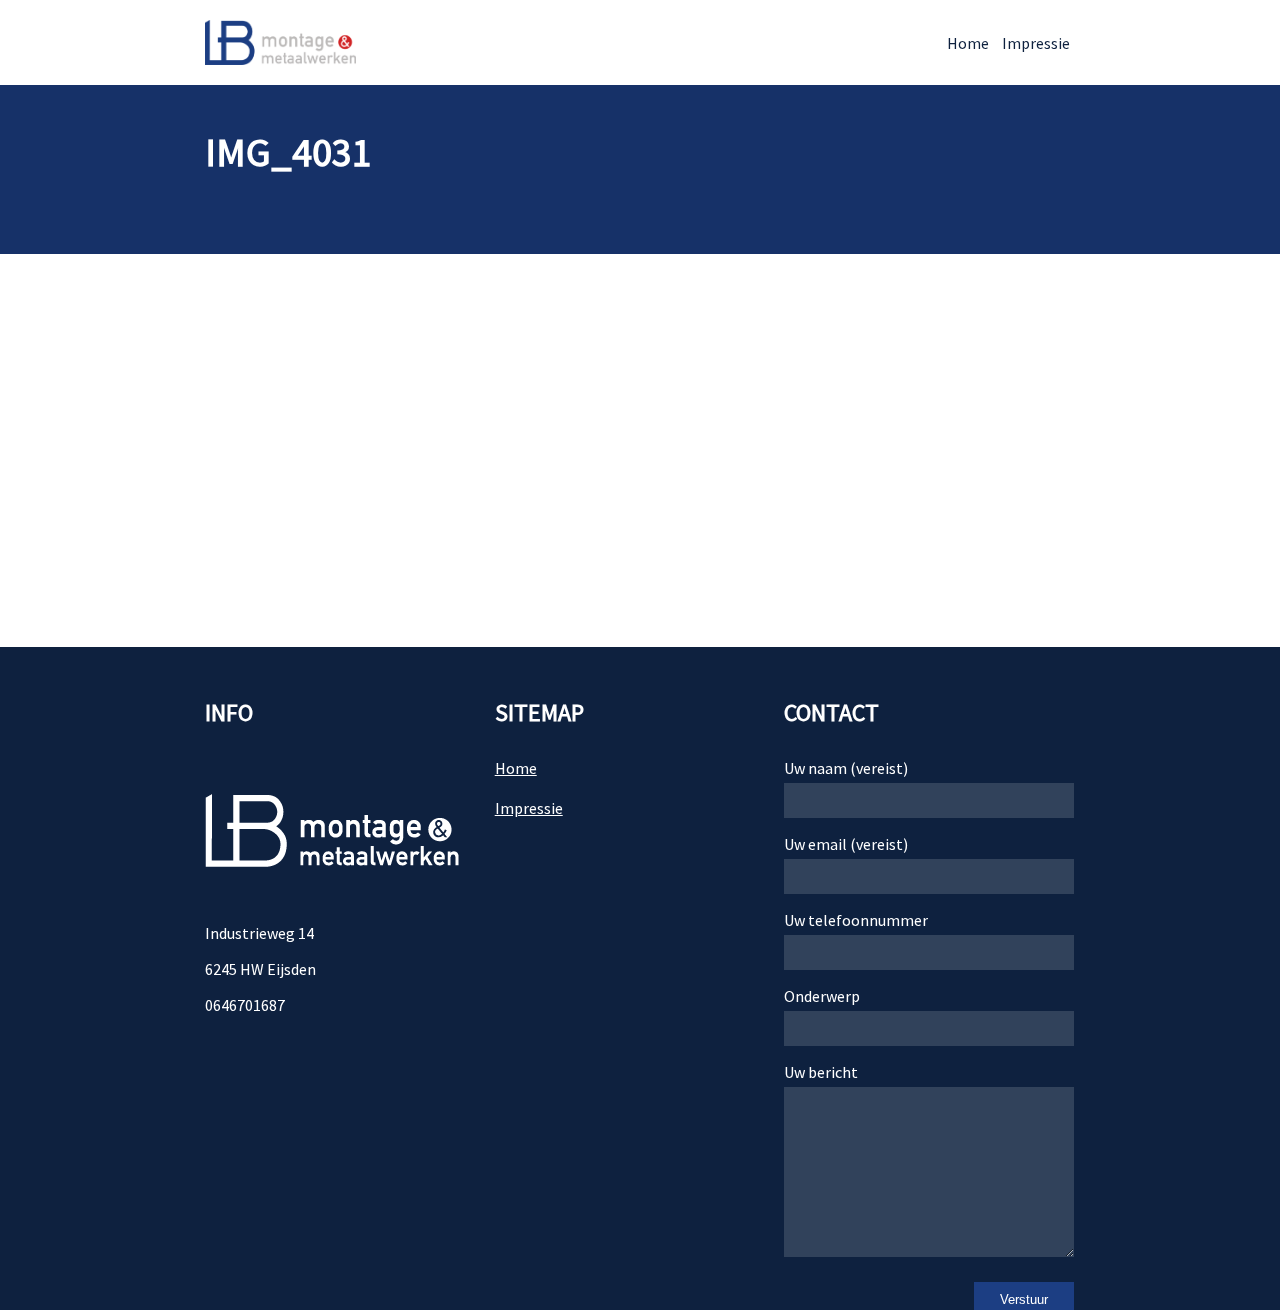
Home (968, 43)
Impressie (1036, 43)
